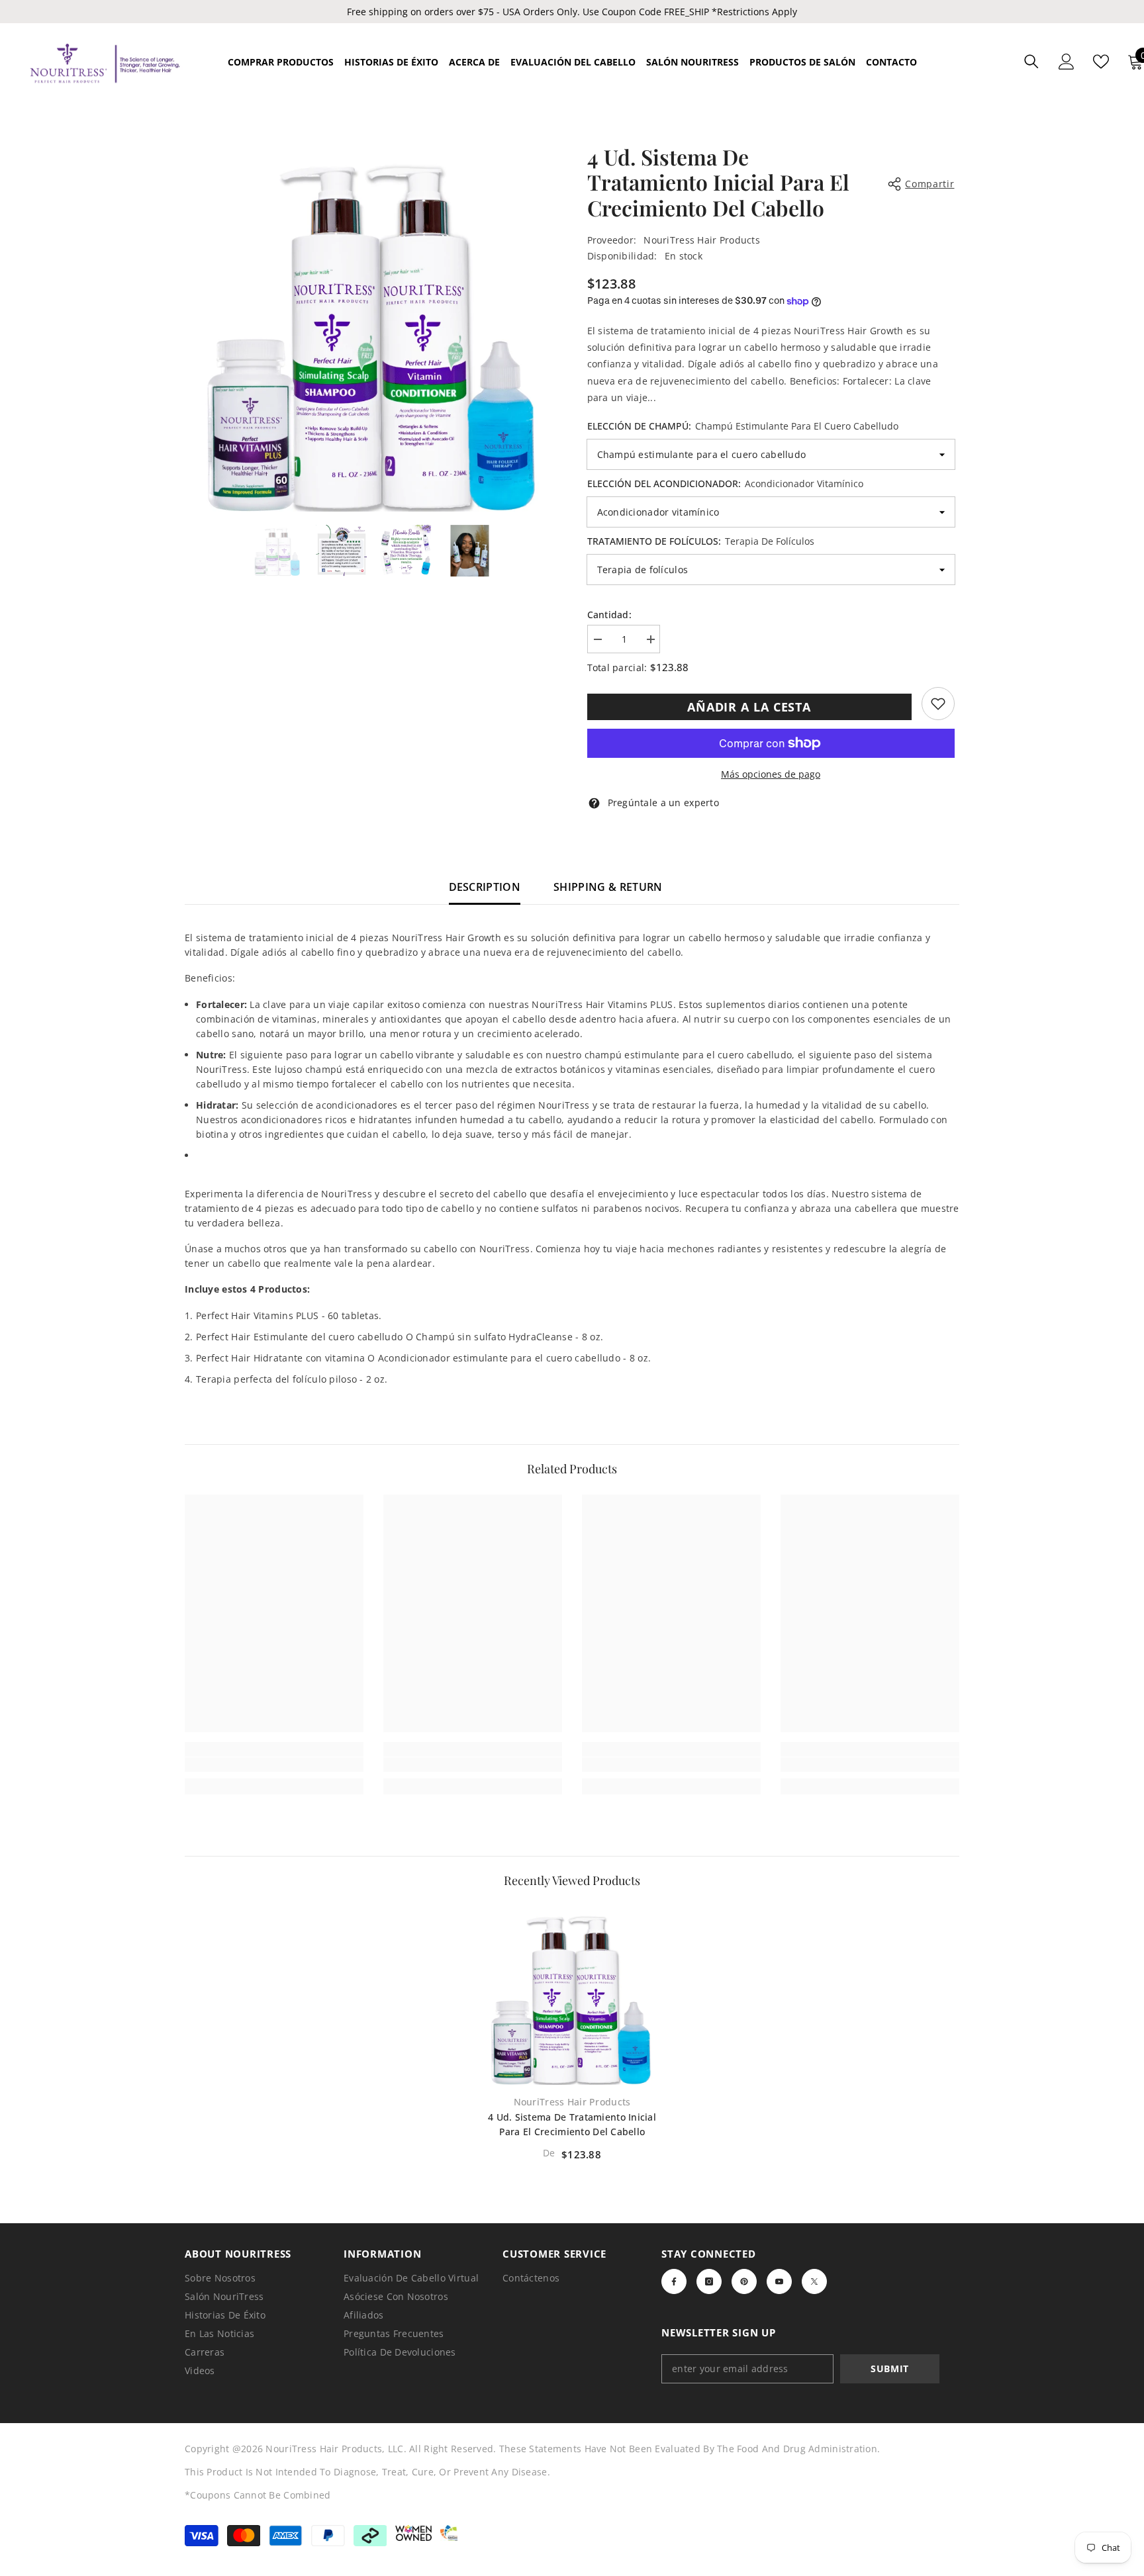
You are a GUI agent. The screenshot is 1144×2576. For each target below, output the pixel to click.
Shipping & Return (608, 887)
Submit (890, 2369)
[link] (938, 704)
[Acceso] (1067, 62)
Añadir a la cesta (749, 707)
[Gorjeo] (814, 2281)
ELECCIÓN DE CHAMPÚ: (743, 426)
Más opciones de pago (771, 774)
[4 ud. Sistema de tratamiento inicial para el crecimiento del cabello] (572, 1996)
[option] (374, 328)
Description (485, 887)
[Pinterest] (744, 2281)
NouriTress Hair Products (702, 240)
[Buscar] (1031, 61)
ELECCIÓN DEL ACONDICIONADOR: (725, 483)
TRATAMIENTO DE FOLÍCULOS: (701, 541)
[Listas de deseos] (1101, 62)
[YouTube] (779, 2281)
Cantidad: (610, 615)
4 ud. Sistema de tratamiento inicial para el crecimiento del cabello (572, 2124)
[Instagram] (709, 2281)
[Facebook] (674, 2281)
